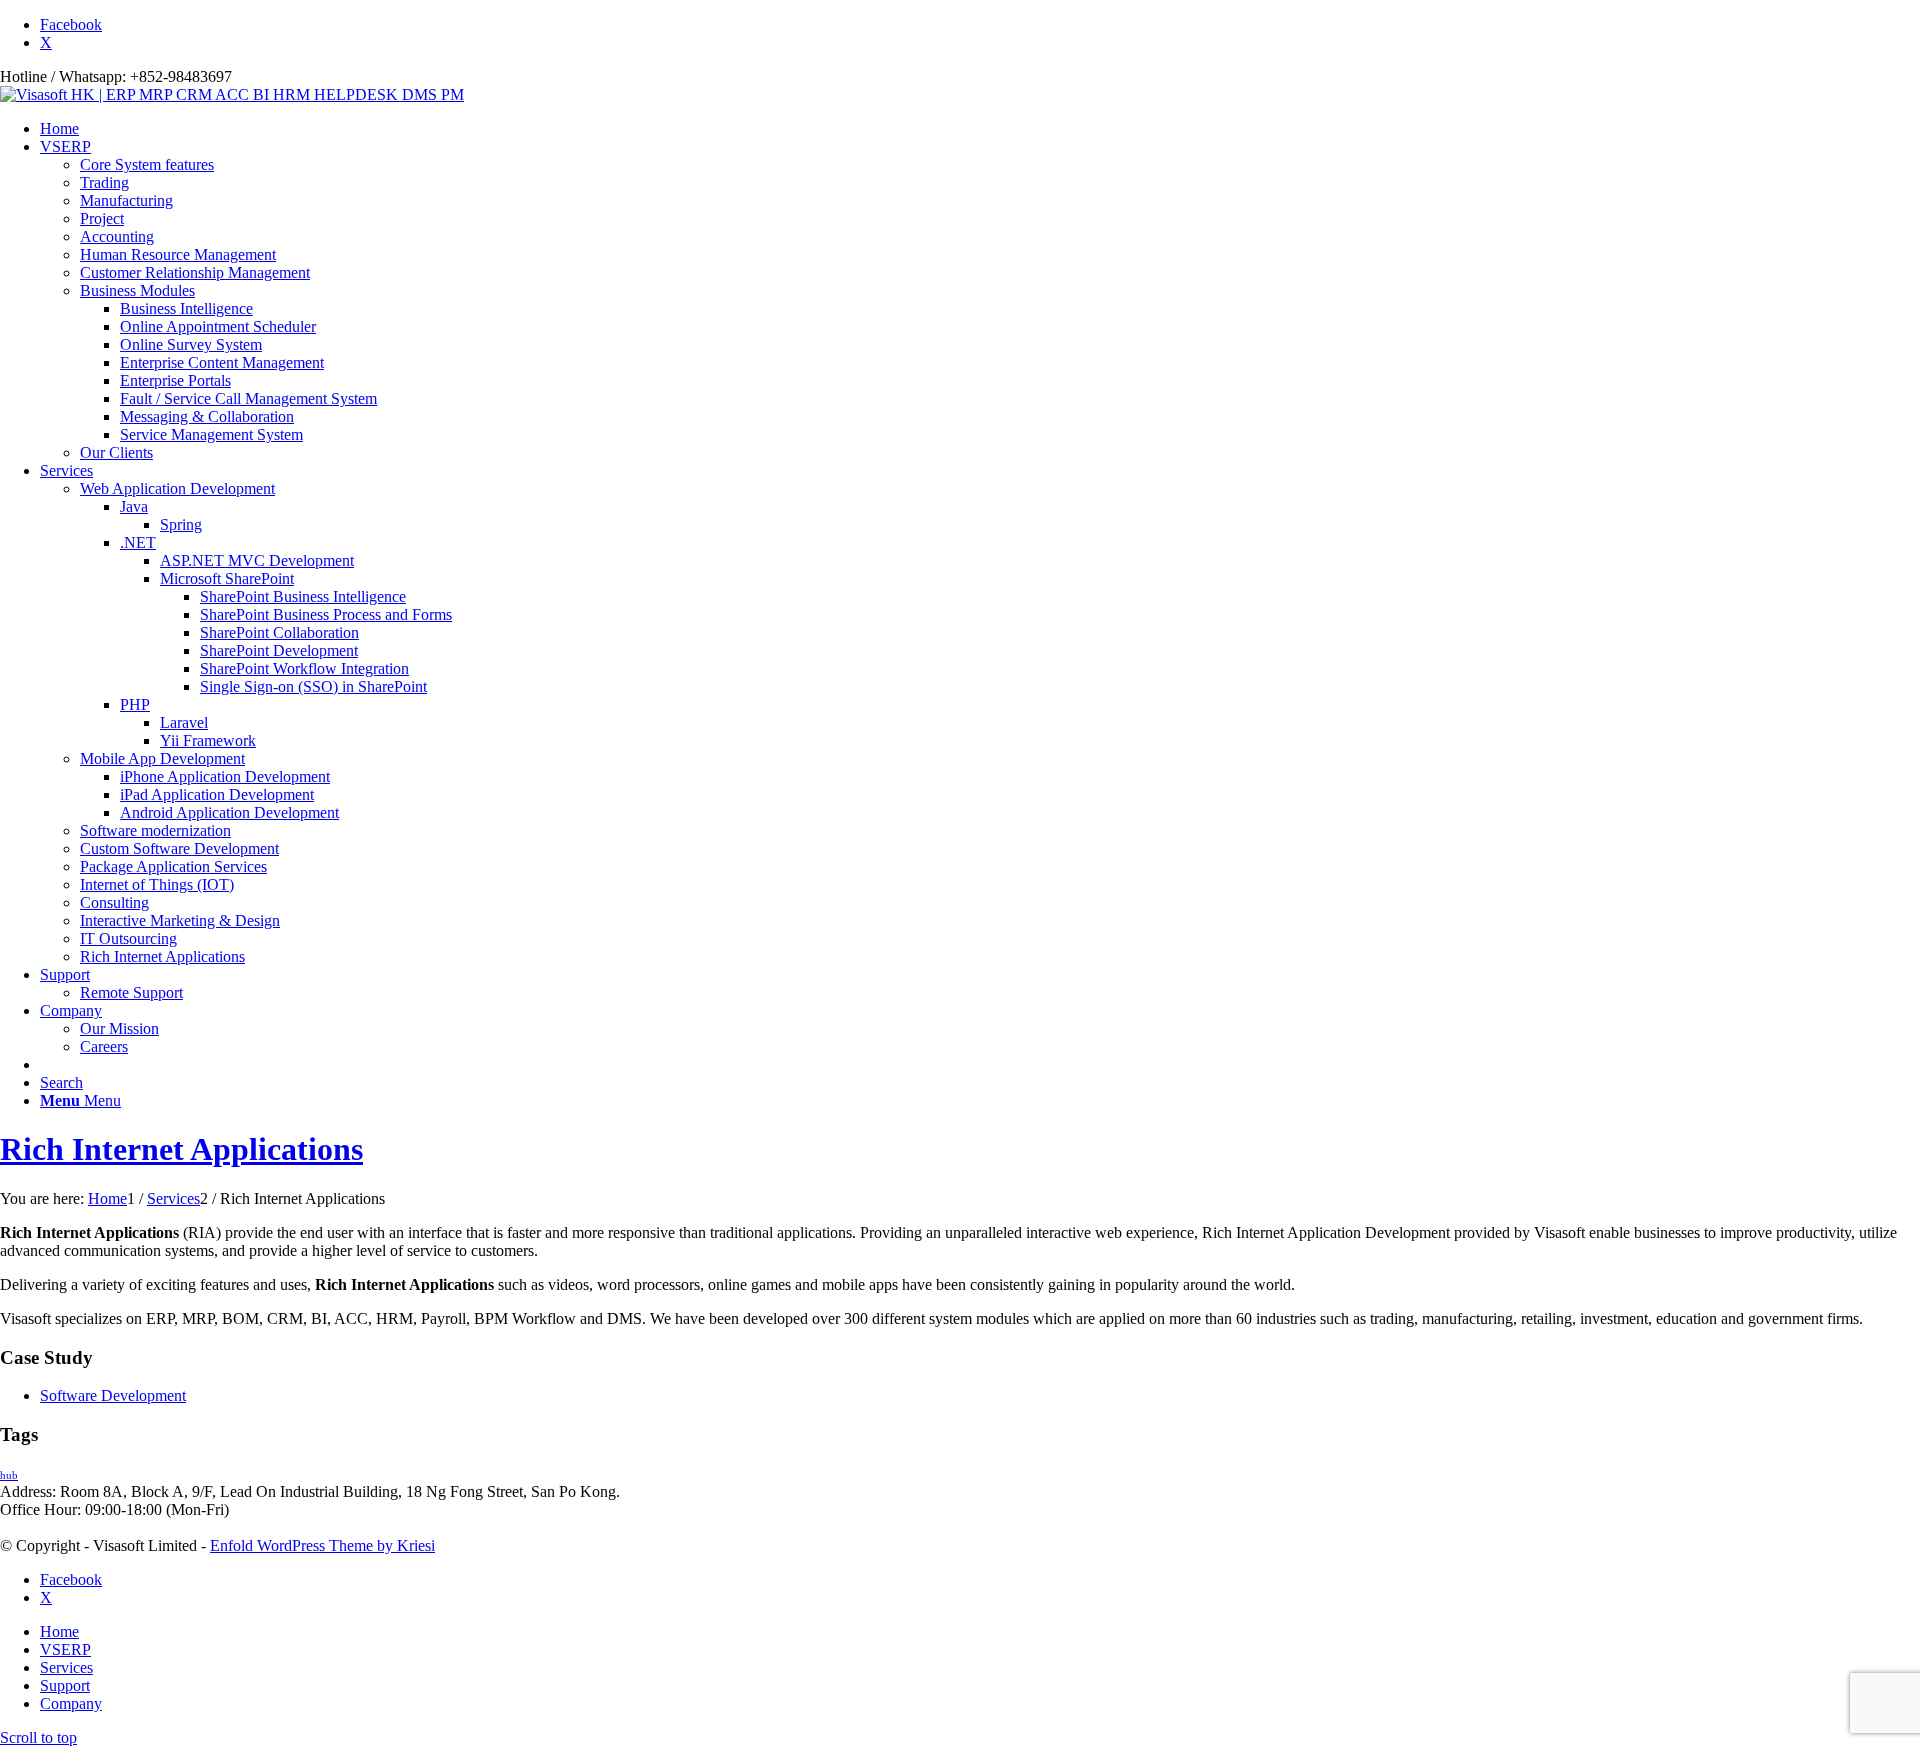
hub (9, 1475)
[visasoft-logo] (232, 94)
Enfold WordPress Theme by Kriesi (322, 1545)
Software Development (113, 1395)
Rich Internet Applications (181, 1149)
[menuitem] (980, 129)
